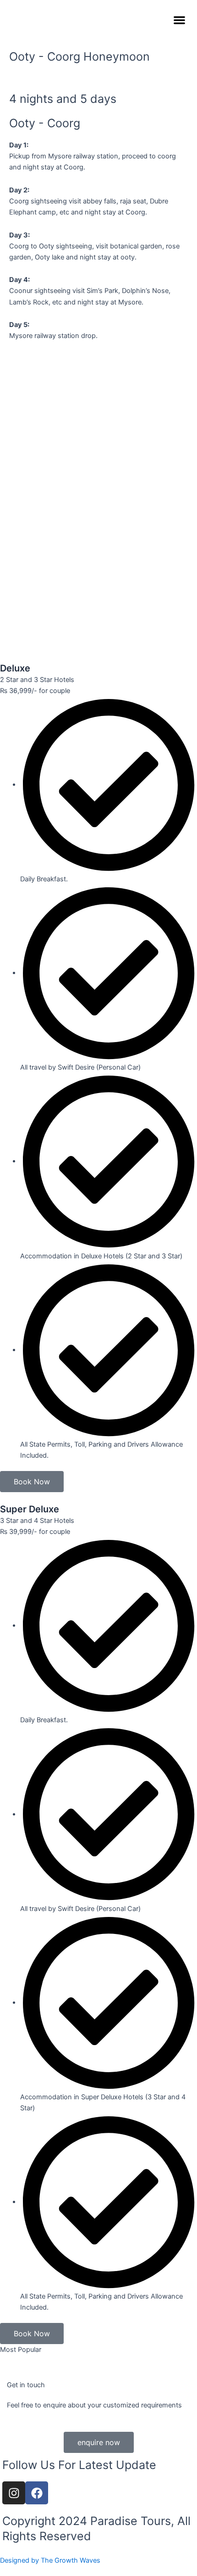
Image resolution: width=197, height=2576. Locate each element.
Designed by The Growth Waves (50, 2560)
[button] (179, 20)
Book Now (32, 1482)
